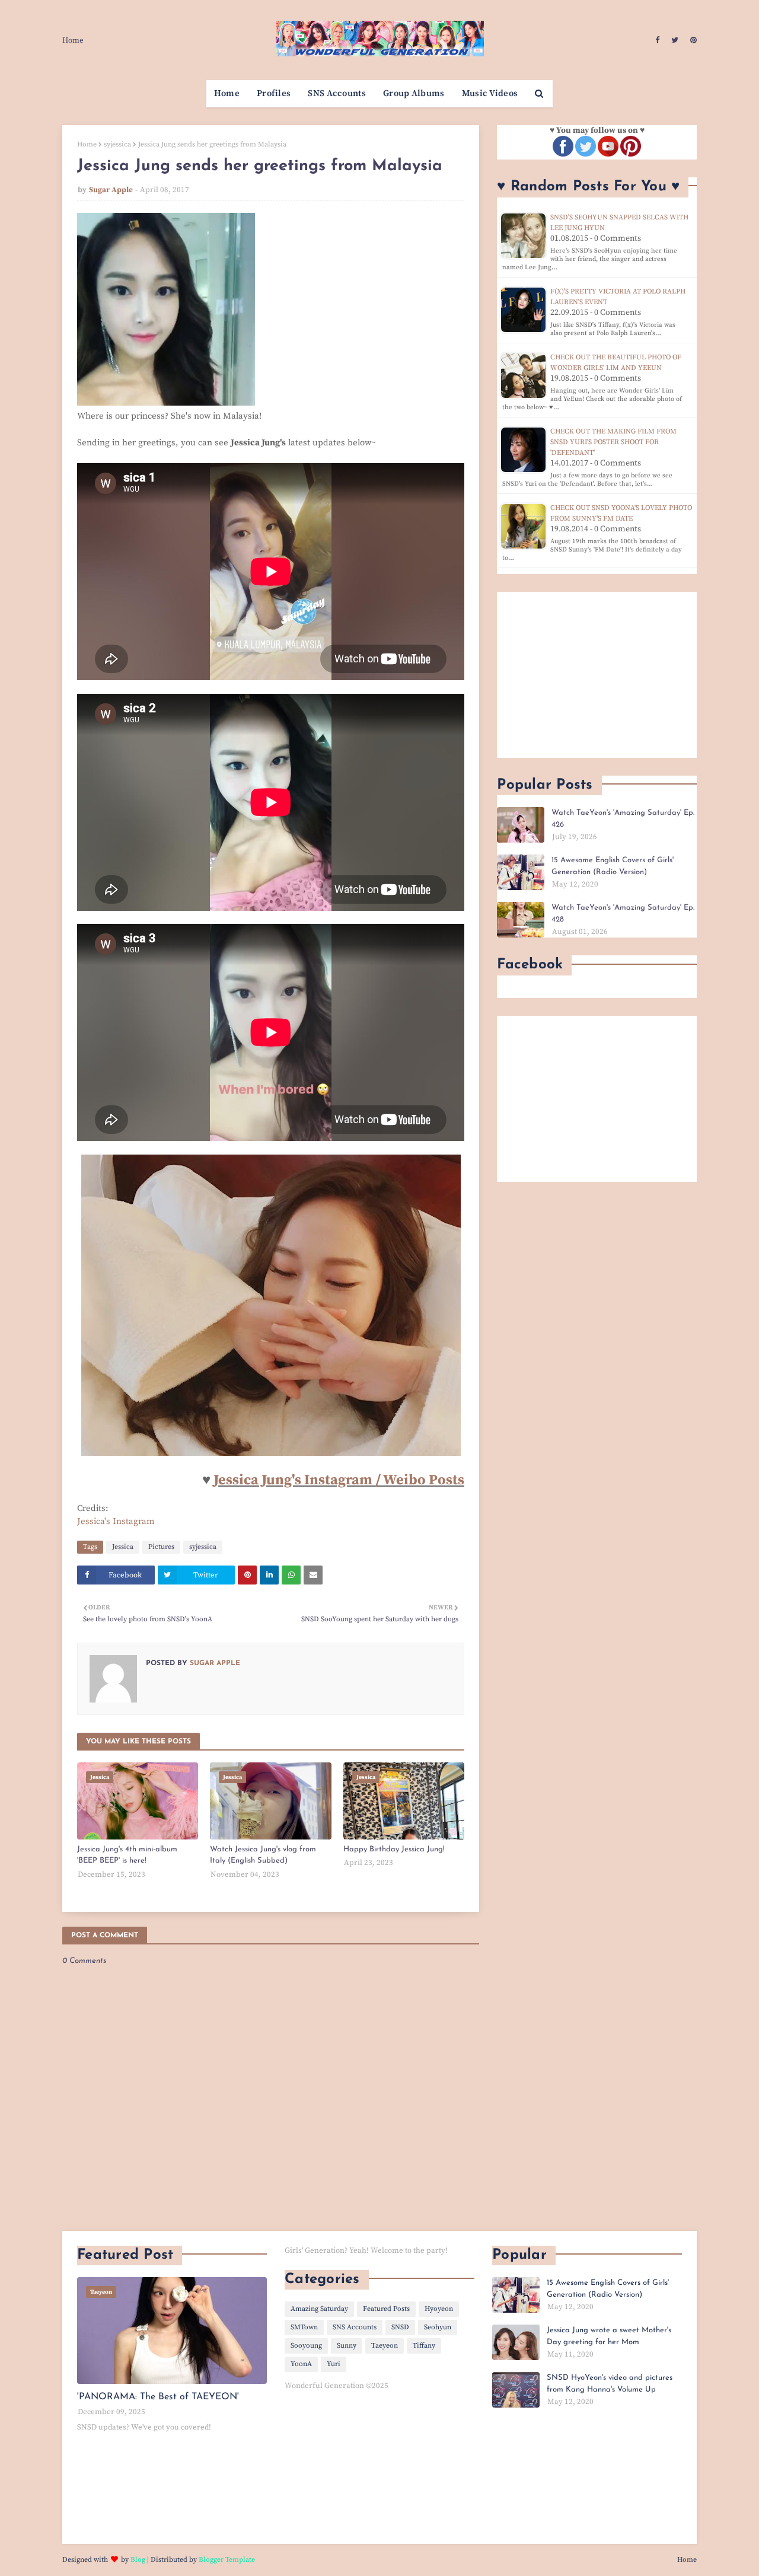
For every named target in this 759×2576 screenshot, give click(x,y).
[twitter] (675, 40)
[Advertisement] (597, 675)
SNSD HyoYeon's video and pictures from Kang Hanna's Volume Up (610, 2384)
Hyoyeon (439, 2309)
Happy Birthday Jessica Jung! (394, 1849)
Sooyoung (306, 2346)
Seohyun (438, 2327)
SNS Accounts (355, 2327)
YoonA (301, 2364)
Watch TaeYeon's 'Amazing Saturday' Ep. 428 (623, 914)
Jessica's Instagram (116, 1521)
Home (73, 40)
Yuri (334, 2364)
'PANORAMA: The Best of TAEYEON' (158, 2397)
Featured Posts (386, 2309)
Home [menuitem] (227, 93)
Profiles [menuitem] (274, 93)
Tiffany (424, 2346)
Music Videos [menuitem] (490, 93)
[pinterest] (692, 40)
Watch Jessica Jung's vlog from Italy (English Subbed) (263, 1855)
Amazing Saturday (319, 2309)
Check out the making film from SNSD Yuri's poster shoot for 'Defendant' (613, 442)
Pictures (161, 1547)
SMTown (304, 2327)
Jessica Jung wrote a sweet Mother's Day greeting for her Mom (609, 2336)
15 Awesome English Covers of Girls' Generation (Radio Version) (613, 866)
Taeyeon (385, 2346)
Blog (138, 2560)
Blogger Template (227, 2560)
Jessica (123, 1547)
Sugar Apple (111, 190)
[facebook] (657, 40)
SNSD (400, 2327)
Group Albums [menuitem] (414, 93)
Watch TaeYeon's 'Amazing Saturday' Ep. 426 (623, 819)
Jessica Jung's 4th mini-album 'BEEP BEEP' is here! (127, 1855)
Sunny (347, 2346)
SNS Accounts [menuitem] (337, 93)
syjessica (117, 144)
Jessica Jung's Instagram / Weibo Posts (339, 1480)
